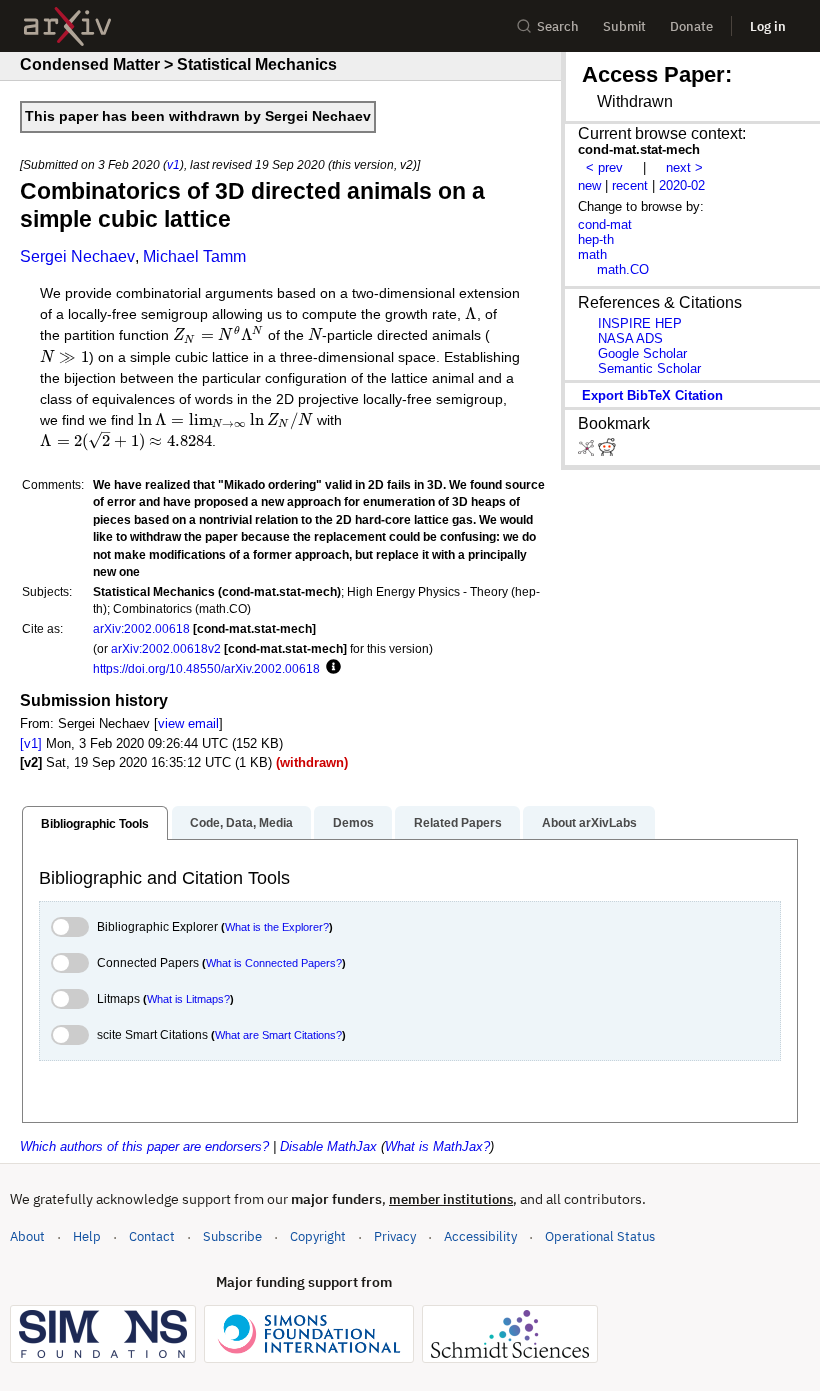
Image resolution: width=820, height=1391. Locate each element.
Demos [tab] (353, 823)
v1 (173, 164)
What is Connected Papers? (274, 963)
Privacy (395, 1236)
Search (558, 26)
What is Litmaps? (188, 999)
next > (684, 167)
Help (87, 1236)
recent (630, 185)
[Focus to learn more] (330, 668)
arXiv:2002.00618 (141, 628)
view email (188, 723)
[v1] (31, 743)
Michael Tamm (194, 256)
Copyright (318, 1236)
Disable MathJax (328, 1146)
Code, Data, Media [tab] (241, 823)
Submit (624, 26)
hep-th (596, 239)
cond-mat (605, 224)
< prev (604, 167)
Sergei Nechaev (77, 256)
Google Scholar (642, 353)
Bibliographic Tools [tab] (95, 824)
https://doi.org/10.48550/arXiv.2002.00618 (206, 668)
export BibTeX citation (652, 395)
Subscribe (232, 1236)
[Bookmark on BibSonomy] (588, 451)
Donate (691, 26)
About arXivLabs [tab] (589, 823)
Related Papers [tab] (458, 823)
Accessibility (480, 1236)
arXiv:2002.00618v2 (166, 648)
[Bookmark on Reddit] (607, 451)
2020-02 (682, 185)
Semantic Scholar (649, 368)
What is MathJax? (437, 1146)
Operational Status (600, 1236)
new (589, 185)
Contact (152, 1236)
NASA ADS (630, 338)
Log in (768, 26)
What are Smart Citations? (278, 1035)
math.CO (623, 269)
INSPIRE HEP (640, 323)
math (592, 254)
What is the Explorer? (277, 927)
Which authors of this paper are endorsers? (144, 1146)
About (27, 1236)
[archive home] (67, 26)
